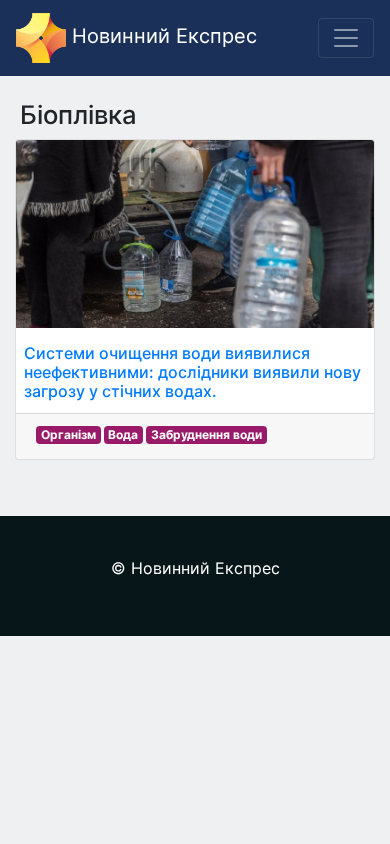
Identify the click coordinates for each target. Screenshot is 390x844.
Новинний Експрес (161, 36)
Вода (123, 434)
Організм (68, 434)
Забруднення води (206, 434)
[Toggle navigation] (346, 38)
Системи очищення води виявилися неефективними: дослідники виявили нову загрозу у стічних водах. (192, 372)
